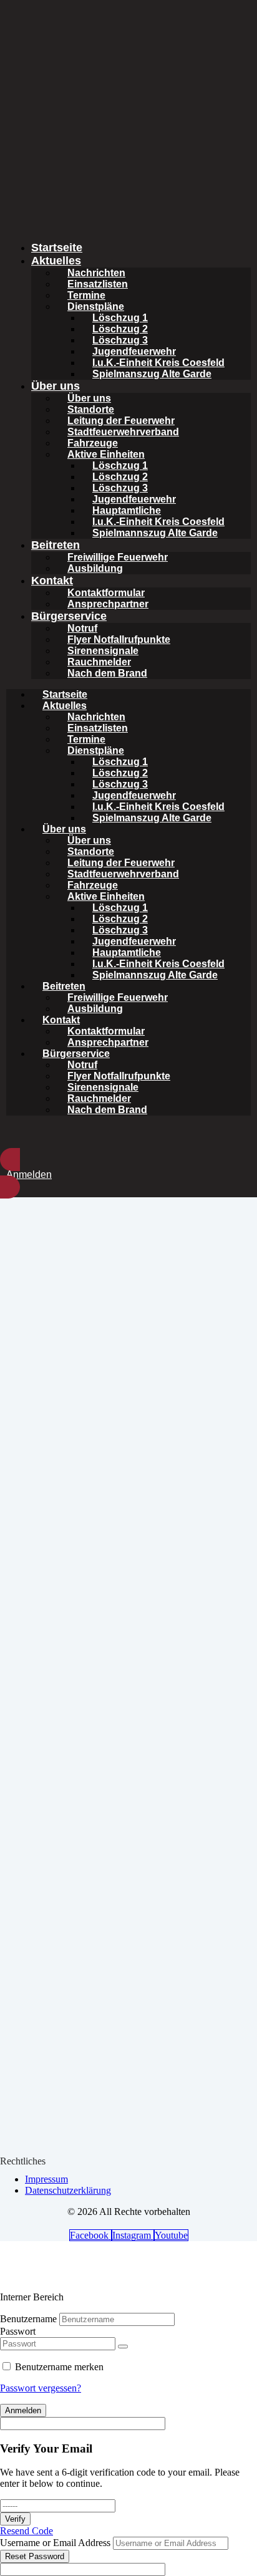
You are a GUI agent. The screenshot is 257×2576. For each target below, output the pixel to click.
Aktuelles (56, 261)
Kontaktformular (106, 593)
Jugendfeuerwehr (134, 351)
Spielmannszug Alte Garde (155, 533)
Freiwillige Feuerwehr (118, 557)
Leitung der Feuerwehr (121, 421)
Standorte (91, 409)
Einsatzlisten (98, 284)
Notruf (82, 628)
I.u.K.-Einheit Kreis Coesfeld (158, 363)
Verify (15, 2519)
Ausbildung (95, 568)
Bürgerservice (69, 616)
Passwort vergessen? (41, 2388)
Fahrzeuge (93, 443)
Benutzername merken (59, 2367)
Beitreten (56, 545)
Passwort (18, 2331)
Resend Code (27, 2531)
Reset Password (35, 2556)
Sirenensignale (103, 651)
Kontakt (52, 581)
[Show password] (123, 2347)
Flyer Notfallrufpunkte (119, 639)
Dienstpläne (96, 306)
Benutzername (28, 2319)
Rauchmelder (99, 662)
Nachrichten (96, 273)
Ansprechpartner (108, 604)
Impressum (46, 2179)
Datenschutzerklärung (68, 2190)
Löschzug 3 (120, 340)
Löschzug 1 (120, 318)
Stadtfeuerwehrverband (123, 432)
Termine (86, 295)
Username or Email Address (55, 2543)
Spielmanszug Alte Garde (152, 374)
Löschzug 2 (120, 329)
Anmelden (23, 2410)
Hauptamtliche (127, 510)
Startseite (57, 248)
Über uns (56, 386)
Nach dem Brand (107, 673)
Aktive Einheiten (106, 454)
